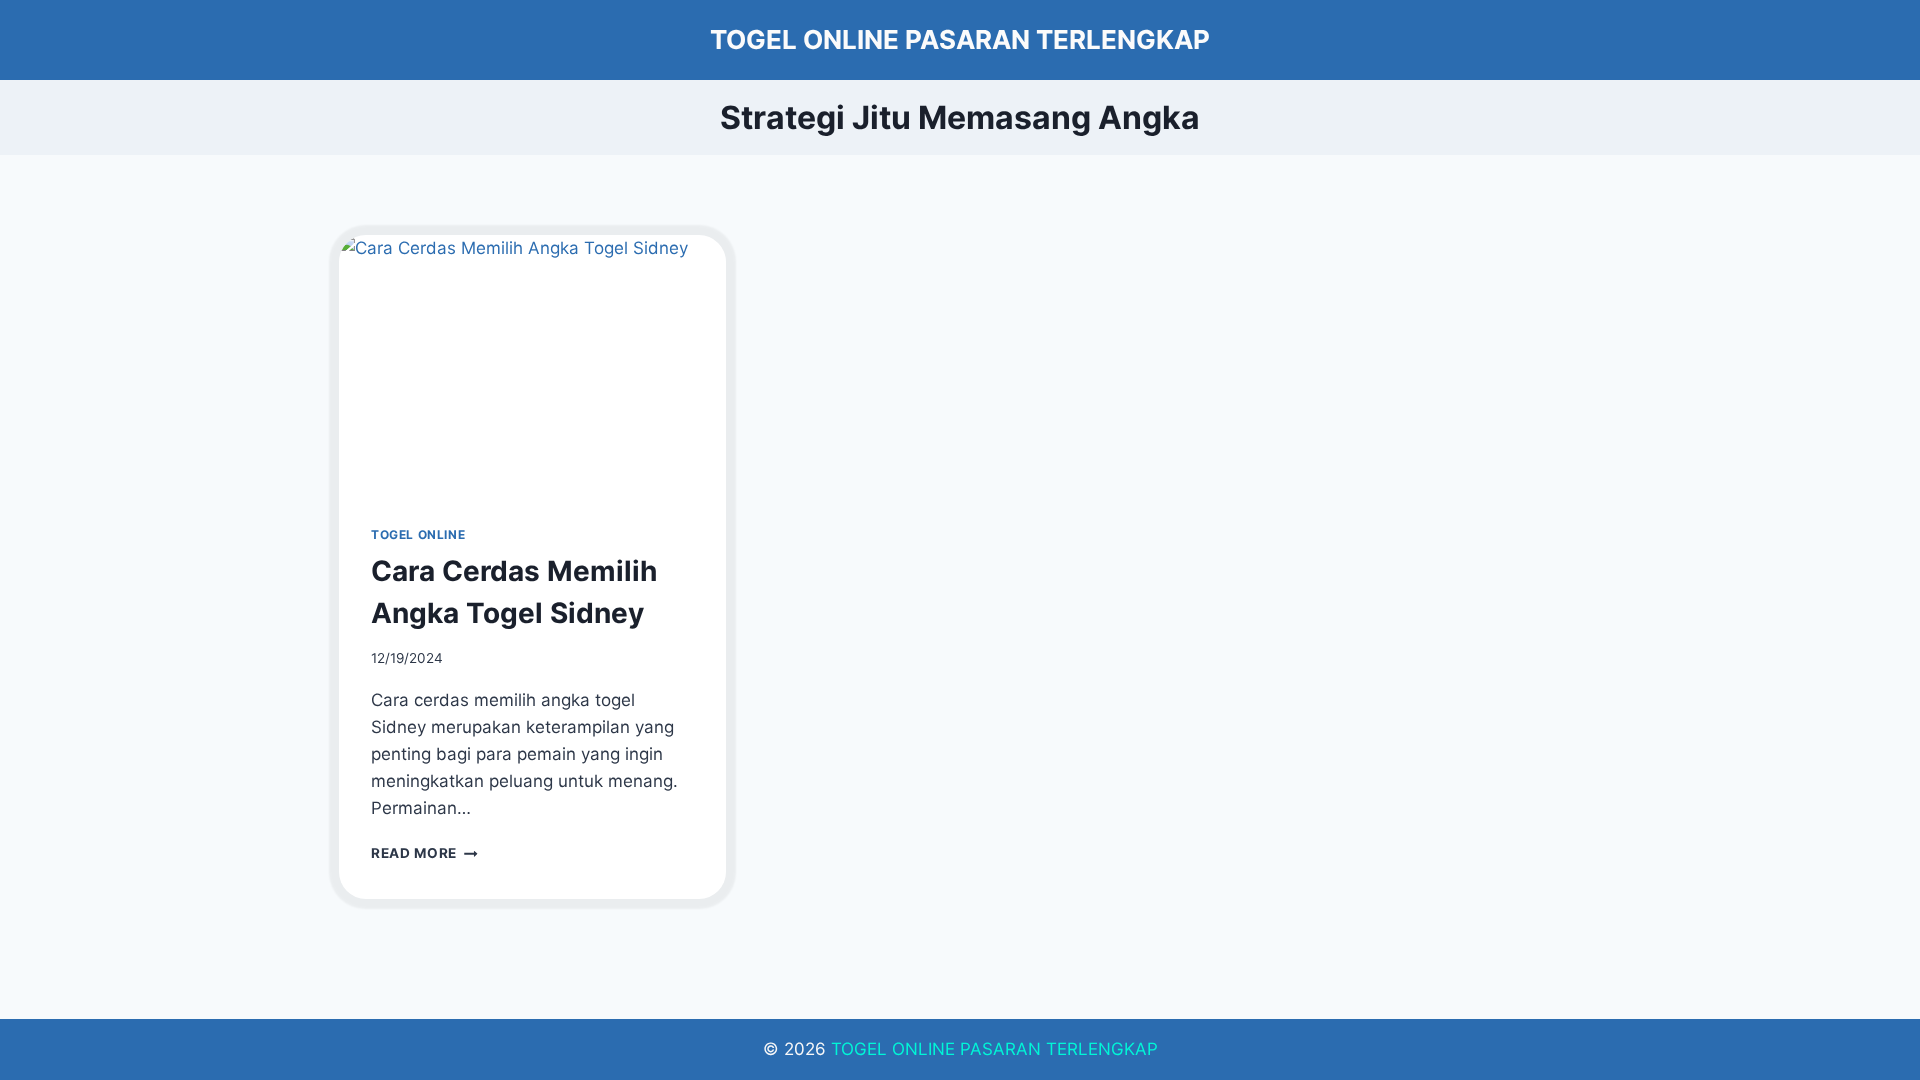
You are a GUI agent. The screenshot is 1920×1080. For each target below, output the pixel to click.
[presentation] (532, 364)
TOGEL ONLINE (418, 534)
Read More (424, 853)
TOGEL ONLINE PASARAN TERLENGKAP (994, 1049)
